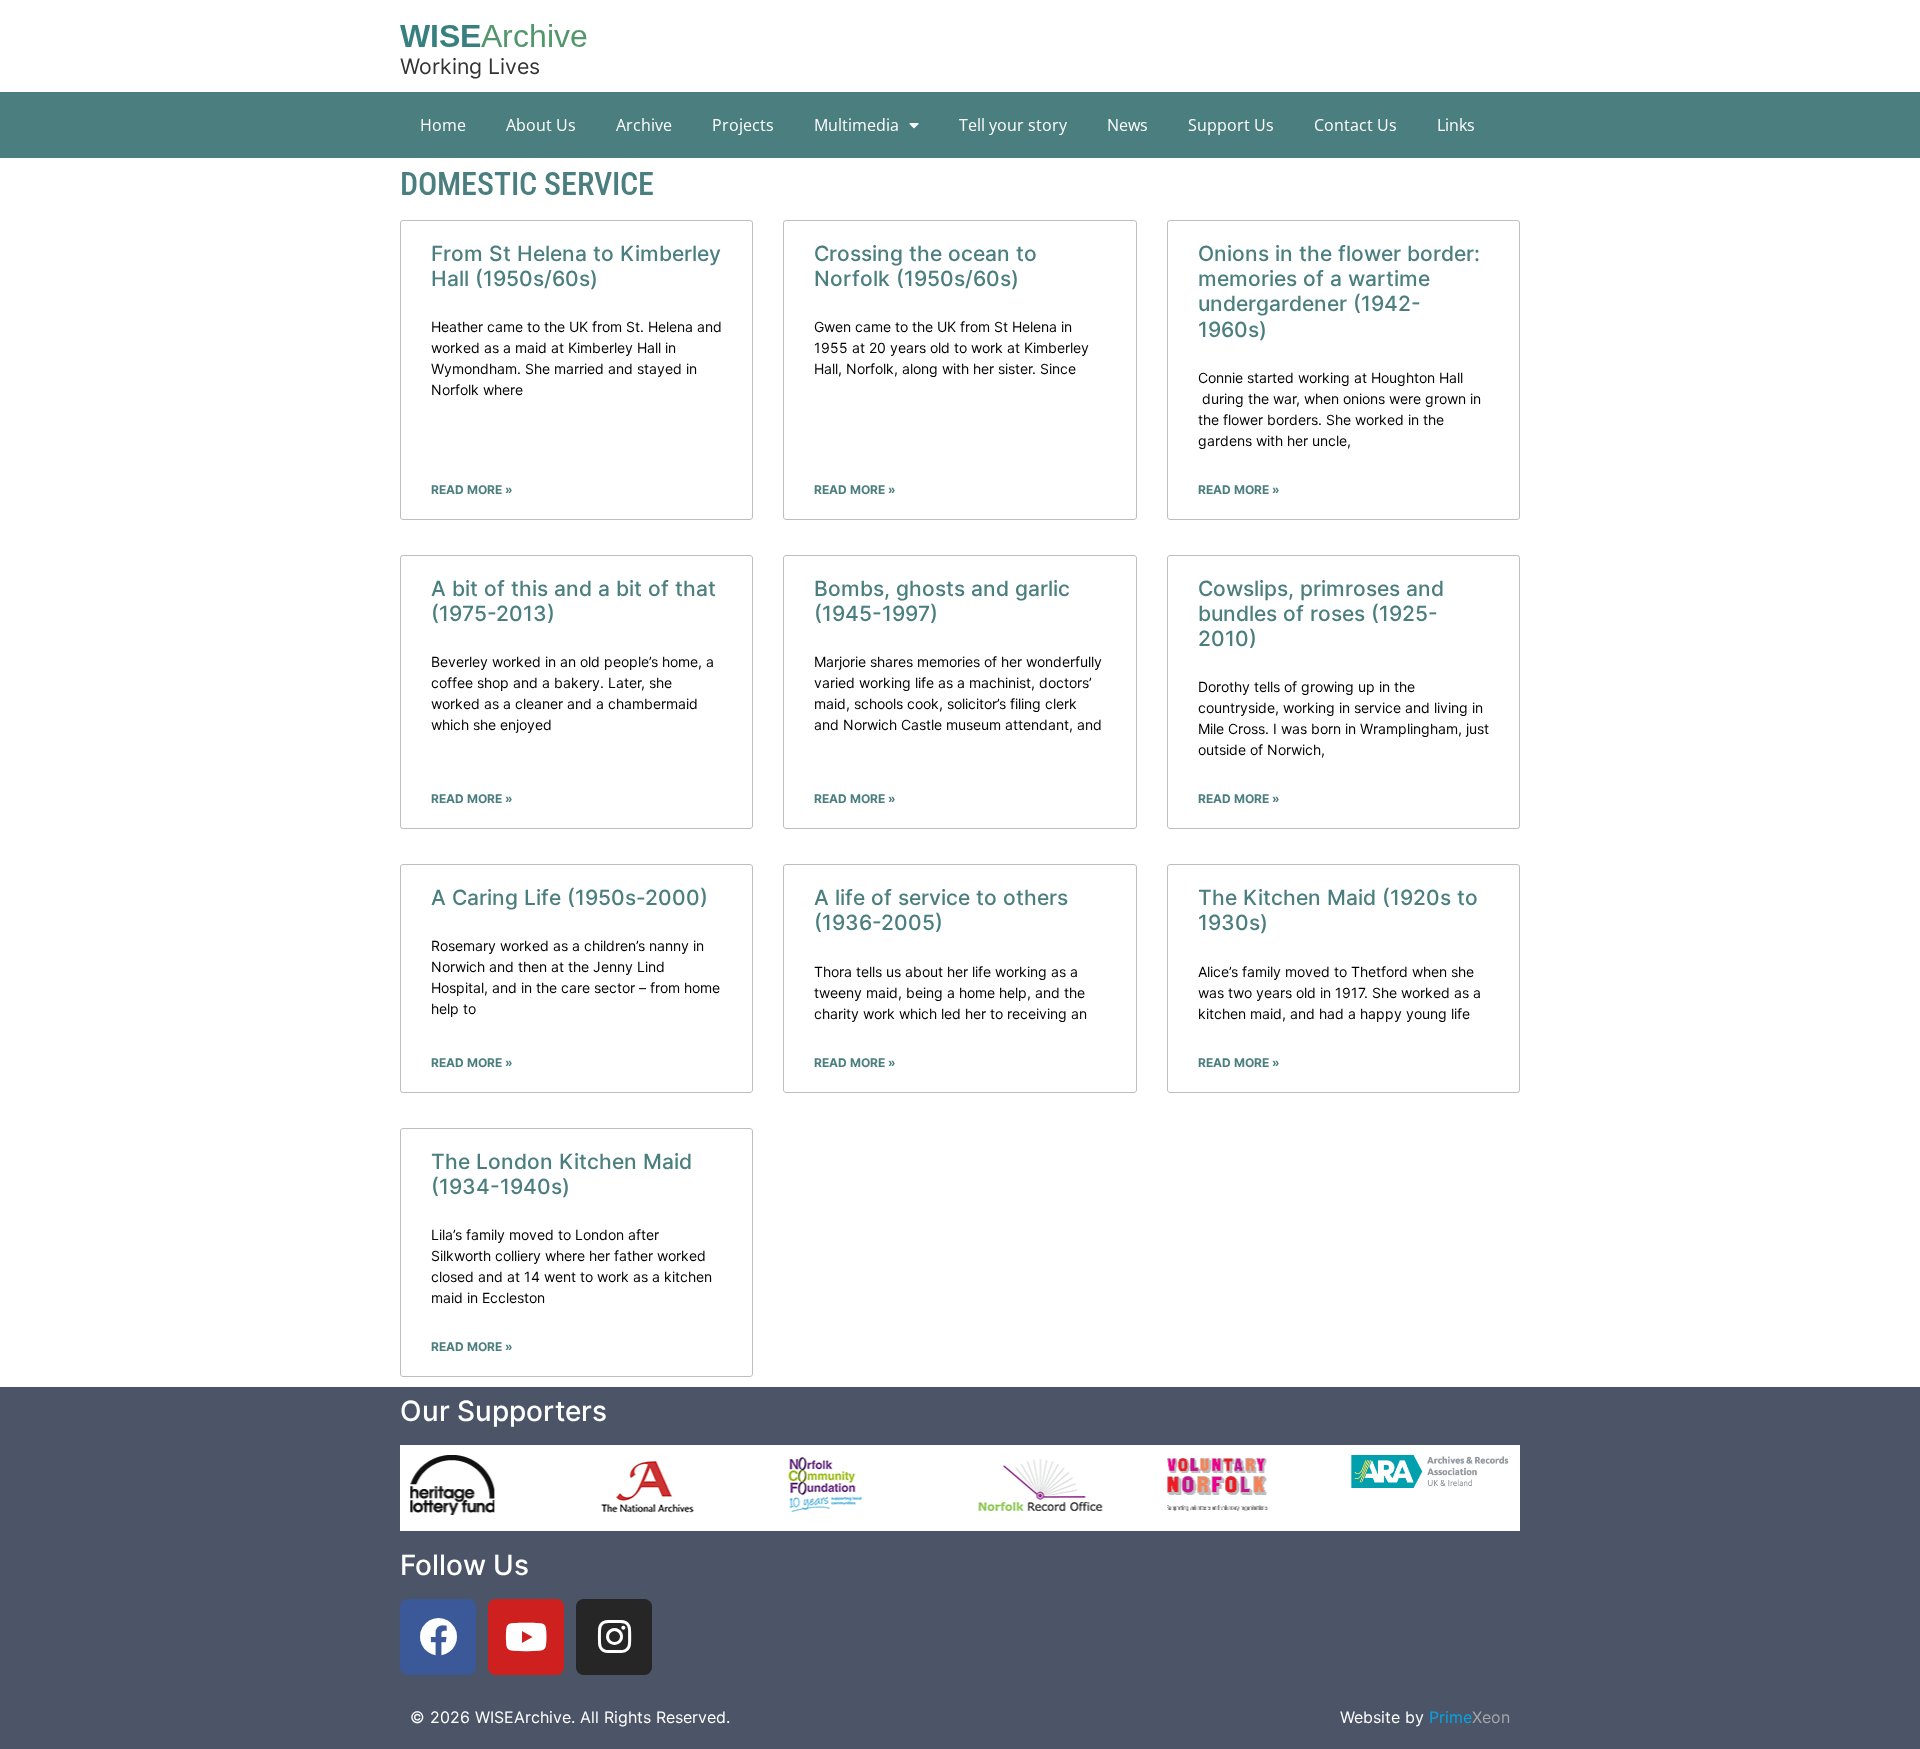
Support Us (1231, 125)
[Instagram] (614, 1637)
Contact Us (1355, 125)
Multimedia (856, 125)
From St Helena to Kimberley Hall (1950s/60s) (576, 266)
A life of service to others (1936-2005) (941, 910)
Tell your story (1013, 125)
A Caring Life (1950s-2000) (569, 897)
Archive (644, 125)
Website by (1425, 1717)
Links (1456, 125)
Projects (743, 125)
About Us (541, 125)
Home (443, 125)
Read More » (472, 489)
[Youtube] (526, 1637)
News (1127, 125)
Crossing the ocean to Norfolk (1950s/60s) (925, 266)
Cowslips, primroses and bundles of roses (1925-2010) (1321, 613)
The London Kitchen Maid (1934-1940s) (561, 1174)
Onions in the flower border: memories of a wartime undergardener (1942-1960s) (1339, 291)
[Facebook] (438, 1637)
